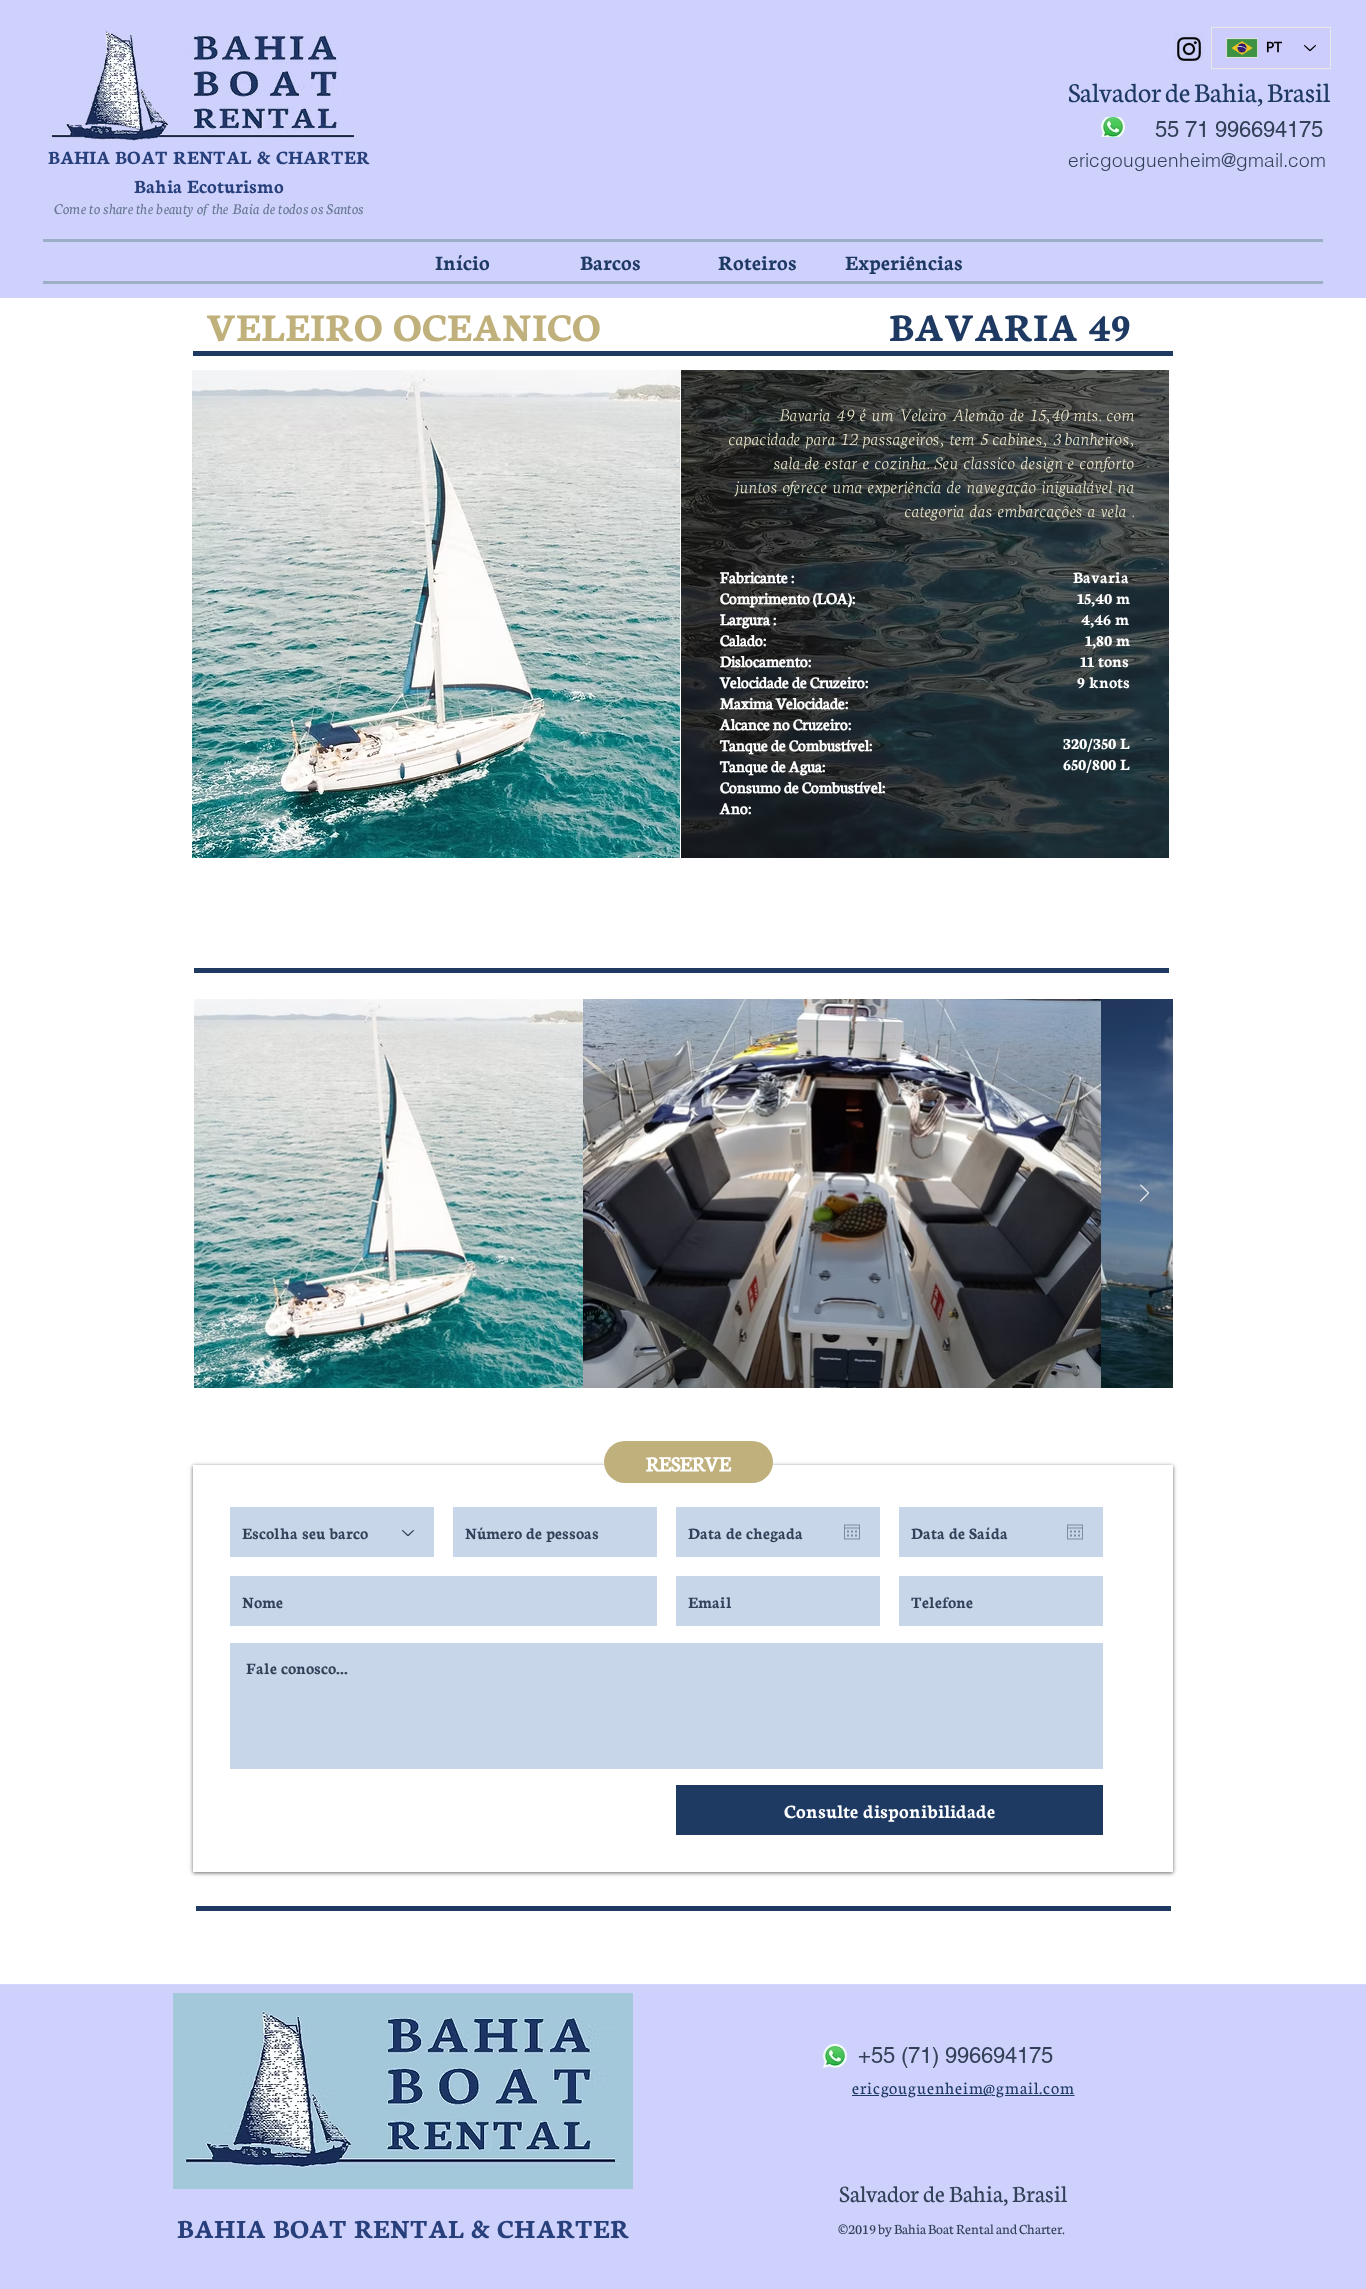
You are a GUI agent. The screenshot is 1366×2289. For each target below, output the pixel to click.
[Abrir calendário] (852, 1532)
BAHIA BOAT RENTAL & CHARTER (209, 156)
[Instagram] (1189, 49)
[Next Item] (1144, 1193)
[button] (609, 261)
